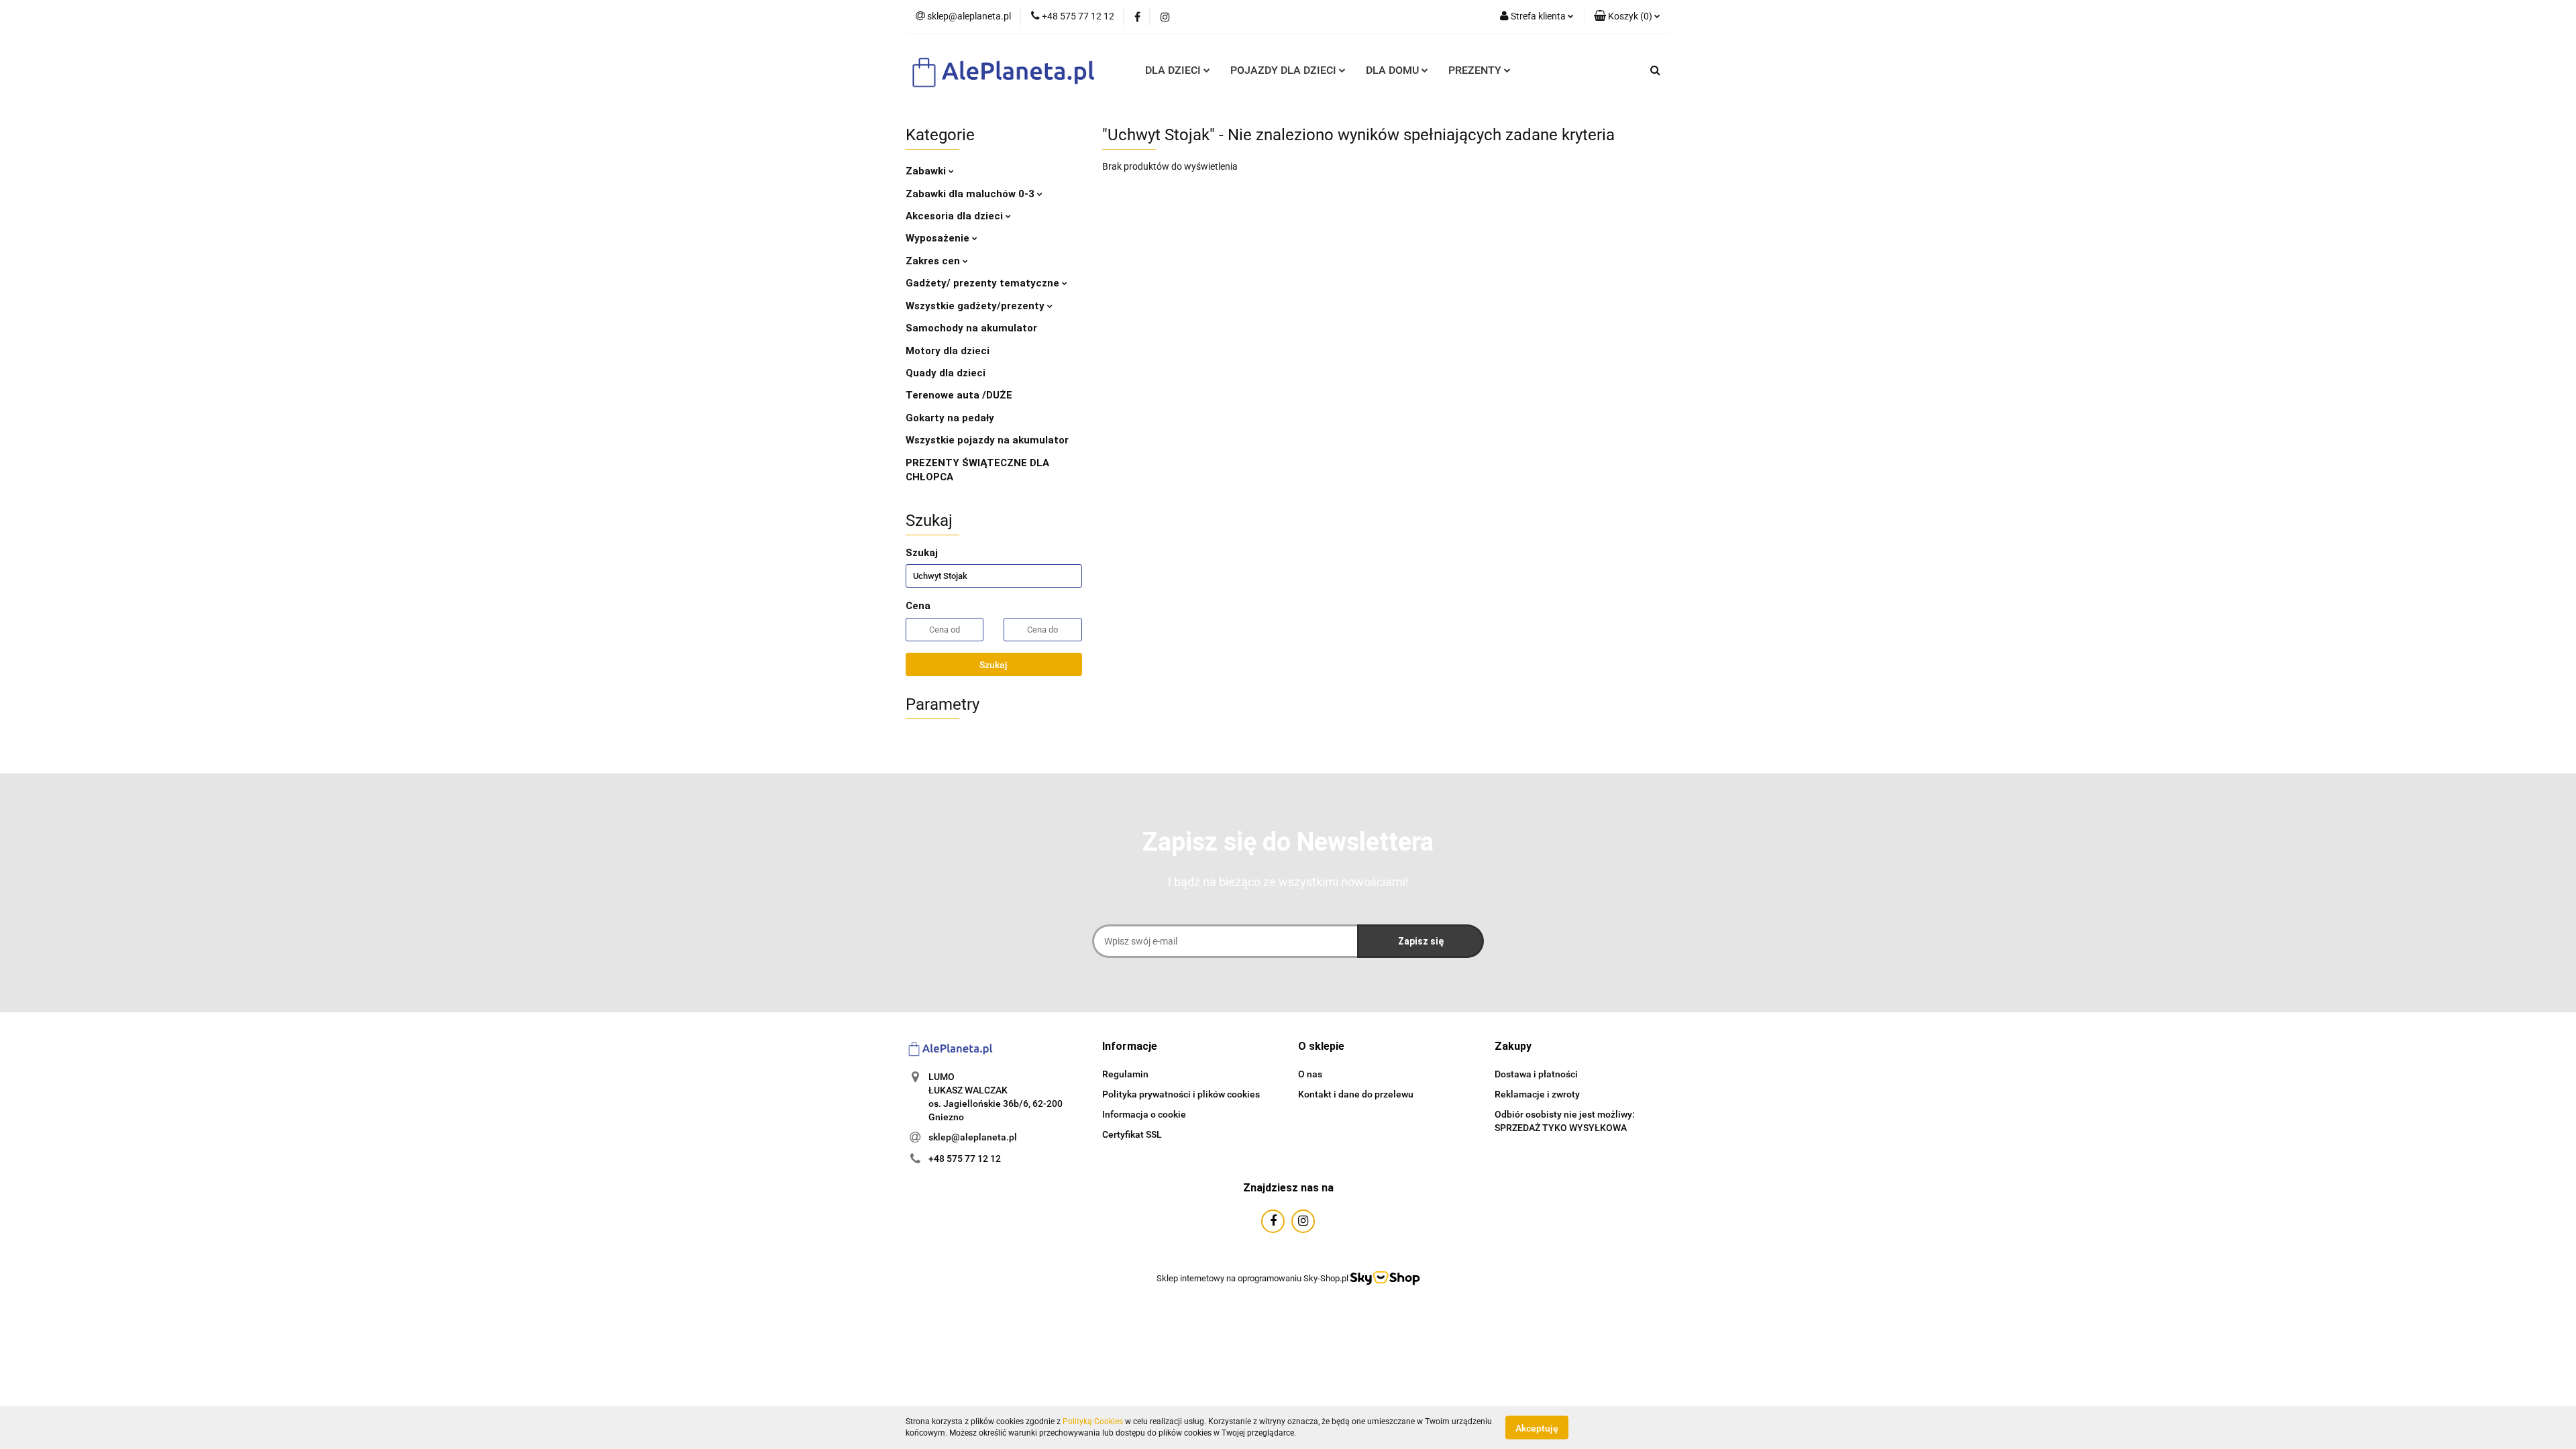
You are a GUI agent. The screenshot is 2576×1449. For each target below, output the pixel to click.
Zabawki (927, 171)
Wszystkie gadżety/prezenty (976, 306)
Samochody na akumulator (971, 328)
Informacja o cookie (1144, 1114)
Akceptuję (1537, 1428)
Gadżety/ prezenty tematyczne (984, 283)
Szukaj (994, 665)
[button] (1130, 1047)
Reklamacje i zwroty (1537, 1094)
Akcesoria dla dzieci (956, 216)
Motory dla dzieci (948, 351)
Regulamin (1125, 1074)
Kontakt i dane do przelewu (1356, 1094)
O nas (1310, 1074)
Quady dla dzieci (946, 373)
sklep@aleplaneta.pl (973, 1137)
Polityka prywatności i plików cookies (1181, 1094)
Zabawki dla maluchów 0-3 (971, 194)
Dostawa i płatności (1536, 1074)
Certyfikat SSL (1132, 1134)
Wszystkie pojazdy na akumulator (987, 440)
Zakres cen (934, 261)
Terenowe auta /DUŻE (959, 395)
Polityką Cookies (1093, 1421)
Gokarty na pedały (950, 418)
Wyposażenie (939, 238)
